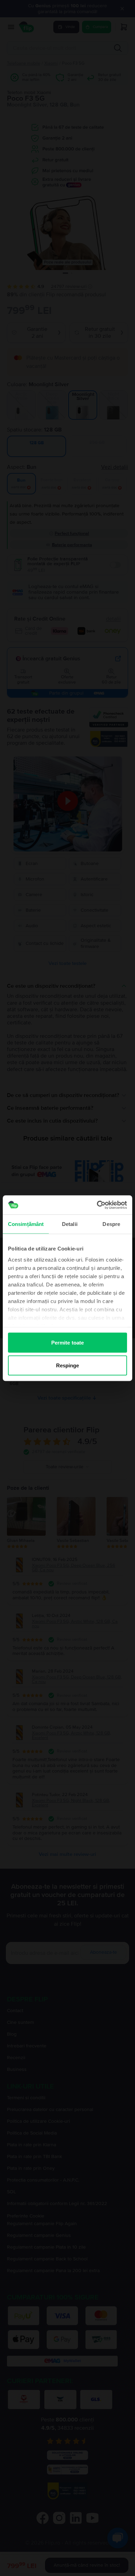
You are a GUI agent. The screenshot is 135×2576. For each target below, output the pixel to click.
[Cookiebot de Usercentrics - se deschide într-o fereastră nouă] (97, 1205)
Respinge (68, 1365)
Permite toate (67, 1343)
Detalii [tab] (70, 1224)
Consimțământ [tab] (26, 1224)
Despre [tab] (111, 1224)
